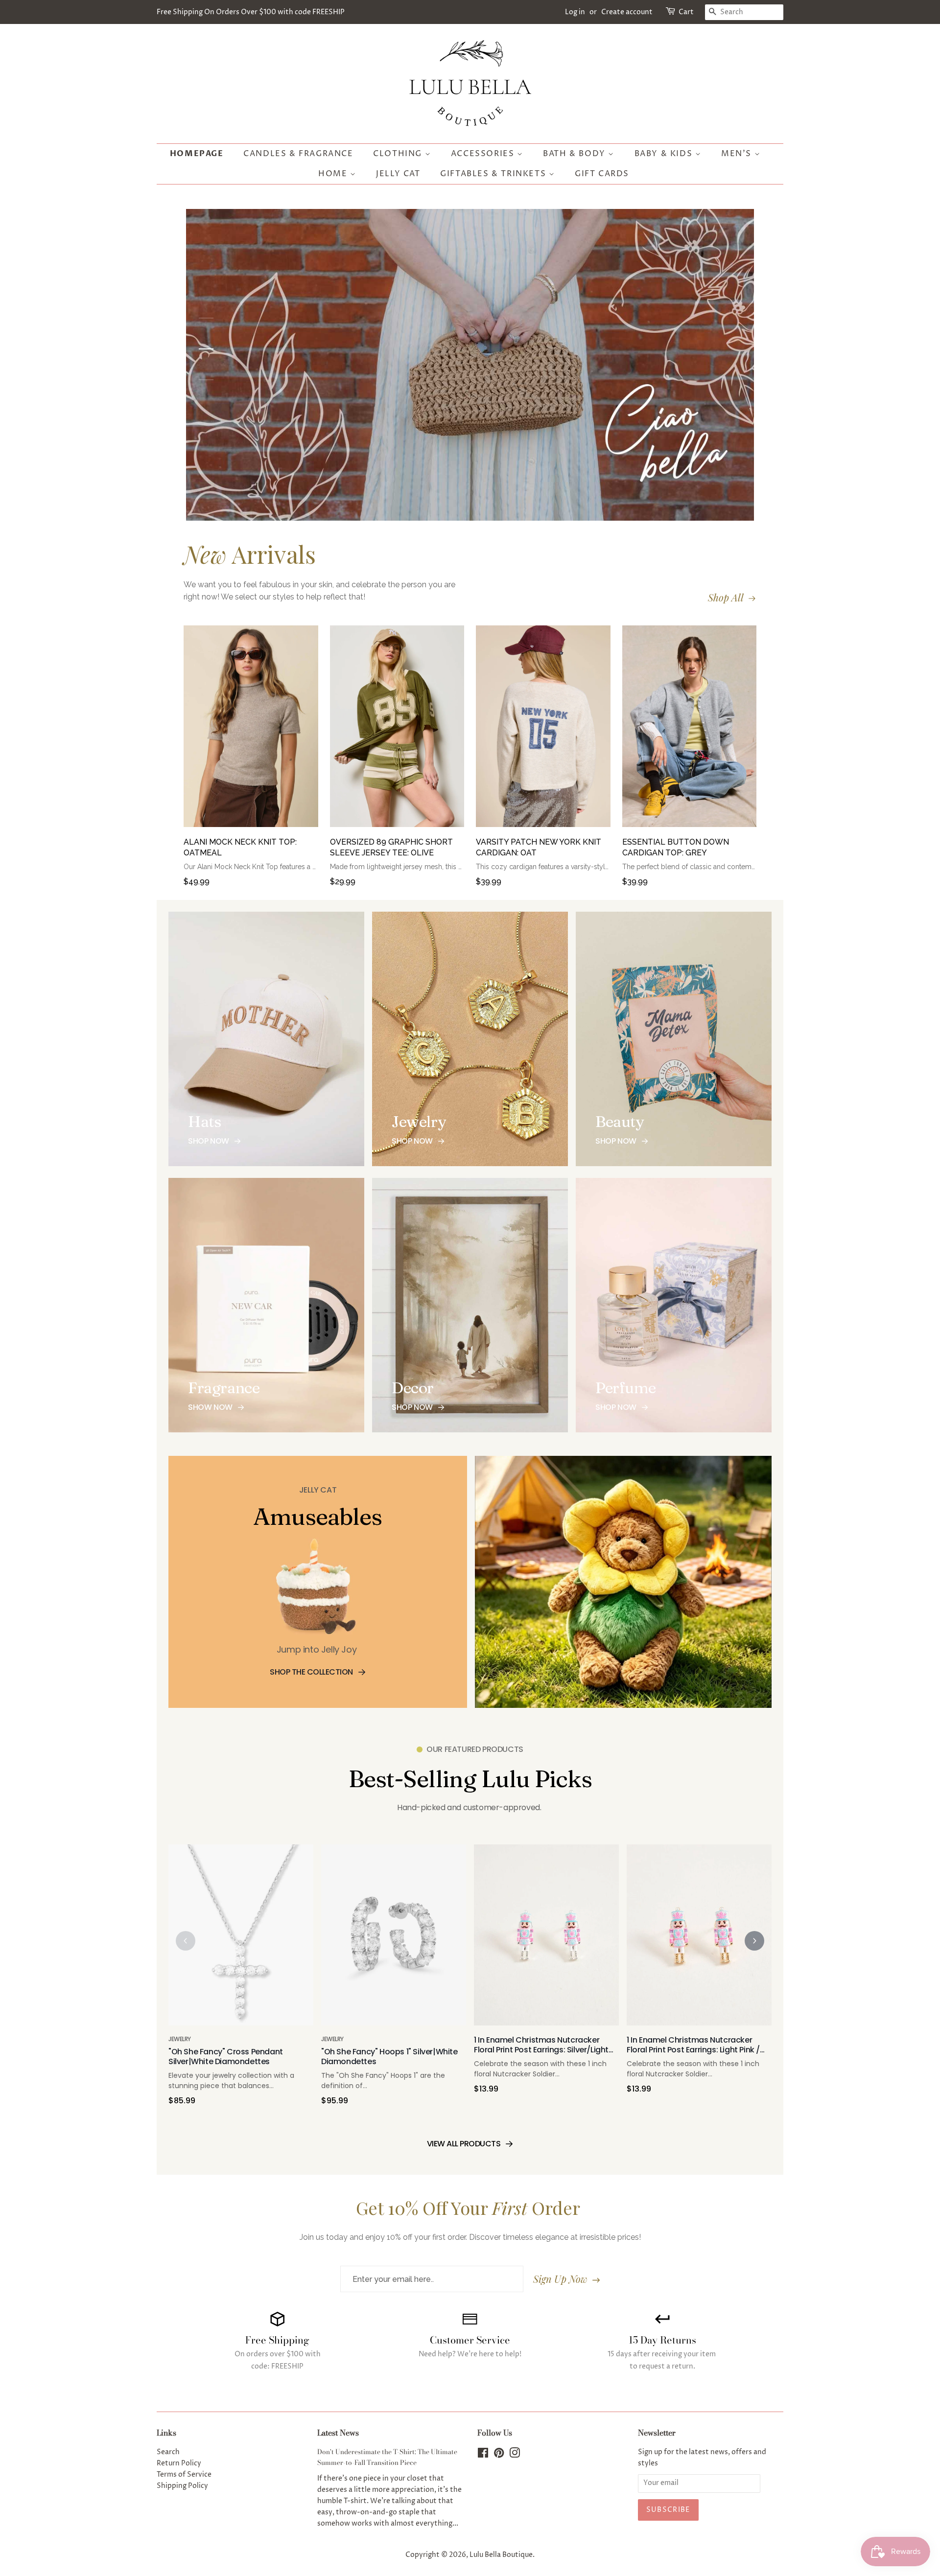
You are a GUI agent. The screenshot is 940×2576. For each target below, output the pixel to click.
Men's (738, 154)
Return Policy (179, 2463)
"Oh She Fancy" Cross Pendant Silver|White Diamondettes (226, 2057)
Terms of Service (184, 2475)
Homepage (197, 154)
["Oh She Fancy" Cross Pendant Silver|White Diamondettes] (241, 1940)
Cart (686, 12)
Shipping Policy (182, 2486)
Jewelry (180, 2039)
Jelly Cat (398, 174)
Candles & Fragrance (298, 154)
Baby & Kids (665, 154)
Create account (627, 12)
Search (168, 2452)
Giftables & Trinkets (494, 174)
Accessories (484, 154)
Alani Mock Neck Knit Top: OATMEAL (240, 847)
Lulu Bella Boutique (501, 2555)
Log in (575, 12)
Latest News (338, 2433)
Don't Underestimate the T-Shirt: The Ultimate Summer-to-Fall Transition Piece (387, 2457)
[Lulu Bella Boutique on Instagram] (515, 2455)
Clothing (399, 154)
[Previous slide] (186, 1941)
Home (334, 174)
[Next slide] (754, 1941)
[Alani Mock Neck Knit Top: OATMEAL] (251, 731)
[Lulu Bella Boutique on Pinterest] (499, 2455)
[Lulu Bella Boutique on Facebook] (483, 2455)
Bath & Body (576, 154)
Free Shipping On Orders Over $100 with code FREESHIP (251, 12)
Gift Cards (602, 174)
